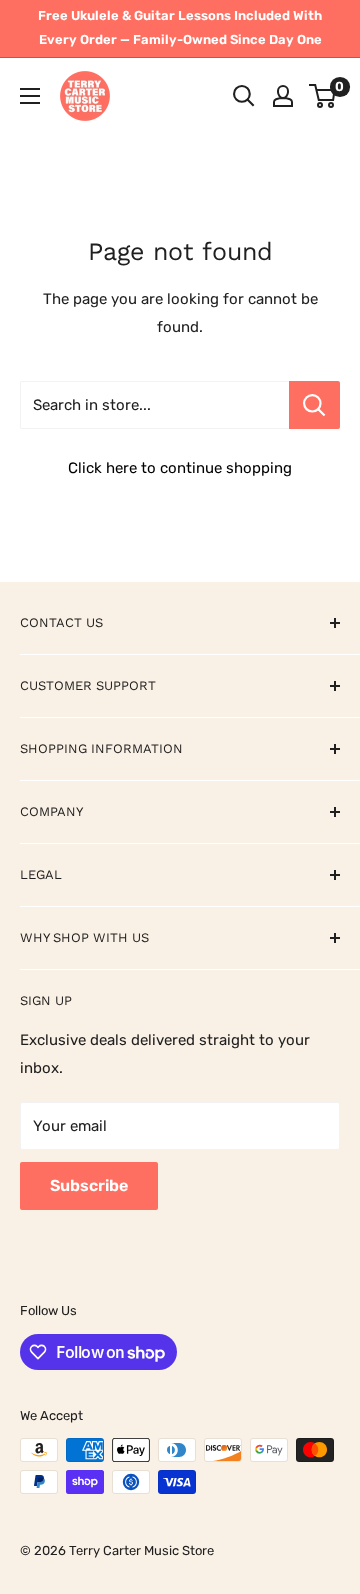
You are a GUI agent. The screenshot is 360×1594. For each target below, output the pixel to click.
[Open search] (244, 96)
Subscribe (89, 1185)
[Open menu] (30, 96)
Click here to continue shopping (180, 468)
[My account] (283, 96)
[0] (323, 96)
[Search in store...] (314, 405)
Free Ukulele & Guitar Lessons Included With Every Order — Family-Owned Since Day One (180, 27)
